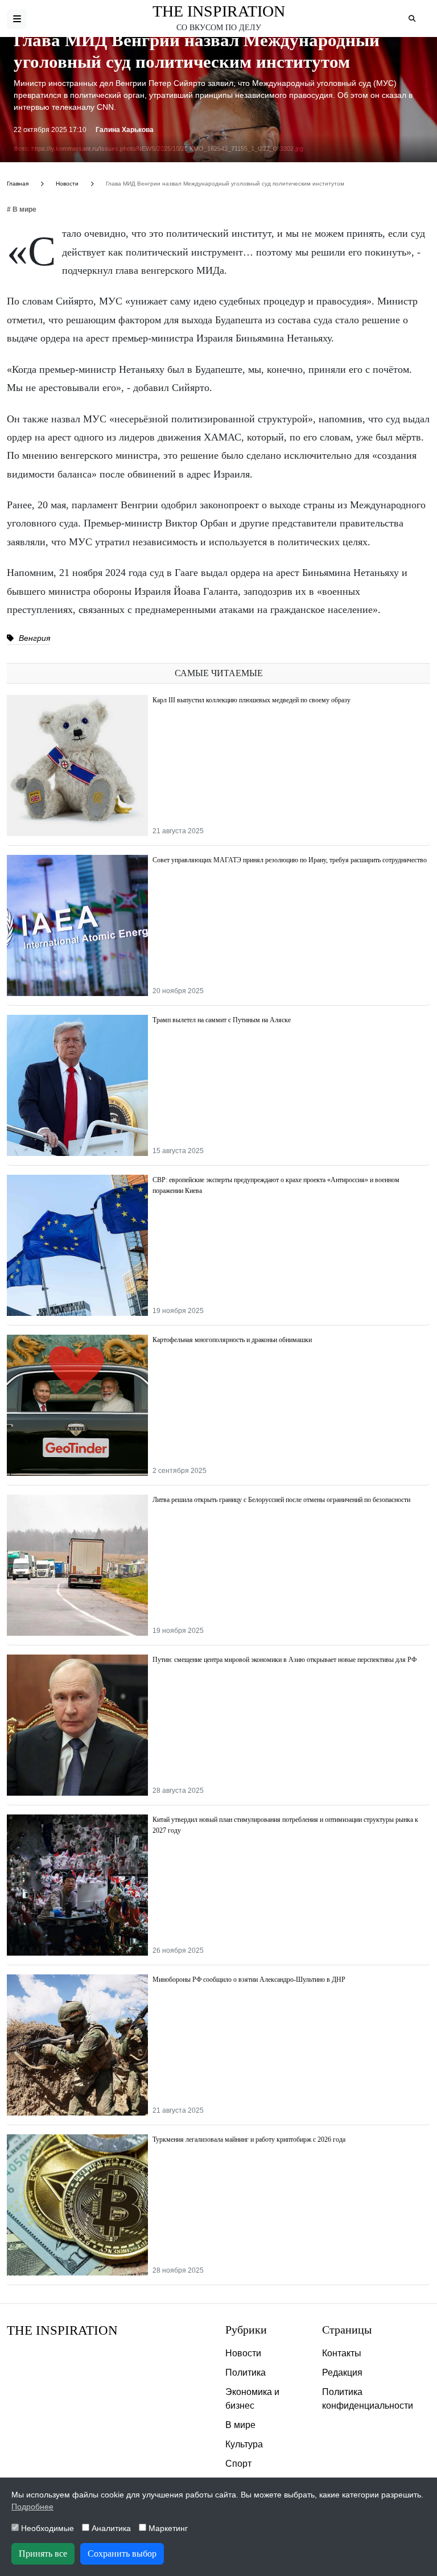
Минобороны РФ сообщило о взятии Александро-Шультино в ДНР (249, 1980)
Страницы (347, 2330)
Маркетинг (167, 2528)
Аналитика (110, 2528)
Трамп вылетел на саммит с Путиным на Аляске (222, 1020)
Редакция (342, 2373)
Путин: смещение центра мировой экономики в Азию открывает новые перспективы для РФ (285, 1660)
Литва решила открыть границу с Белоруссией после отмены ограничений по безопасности (281, 1500)
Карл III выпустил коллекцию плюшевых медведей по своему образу (252, 700)
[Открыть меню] (17, 19)
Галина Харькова (125, 130)
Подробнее (32, 2507)
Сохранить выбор (122, 2554)
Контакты (342, 2353)
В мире (240, 2425)
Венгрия (33, 638)
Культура (244, 2444)
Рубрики (246, 2330)
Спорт (238, 2464)
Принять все (43, 2554)
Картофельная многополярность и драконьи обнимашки (232, 1340)
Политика (246, 2373)
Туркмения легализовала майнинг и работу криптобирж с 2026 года (249, 2139)
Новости (243, 2353)
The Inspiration (219, 11)
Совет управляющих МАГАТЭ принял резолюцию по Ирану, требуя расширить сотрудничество (290, 860)
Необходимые (46, 2528)
